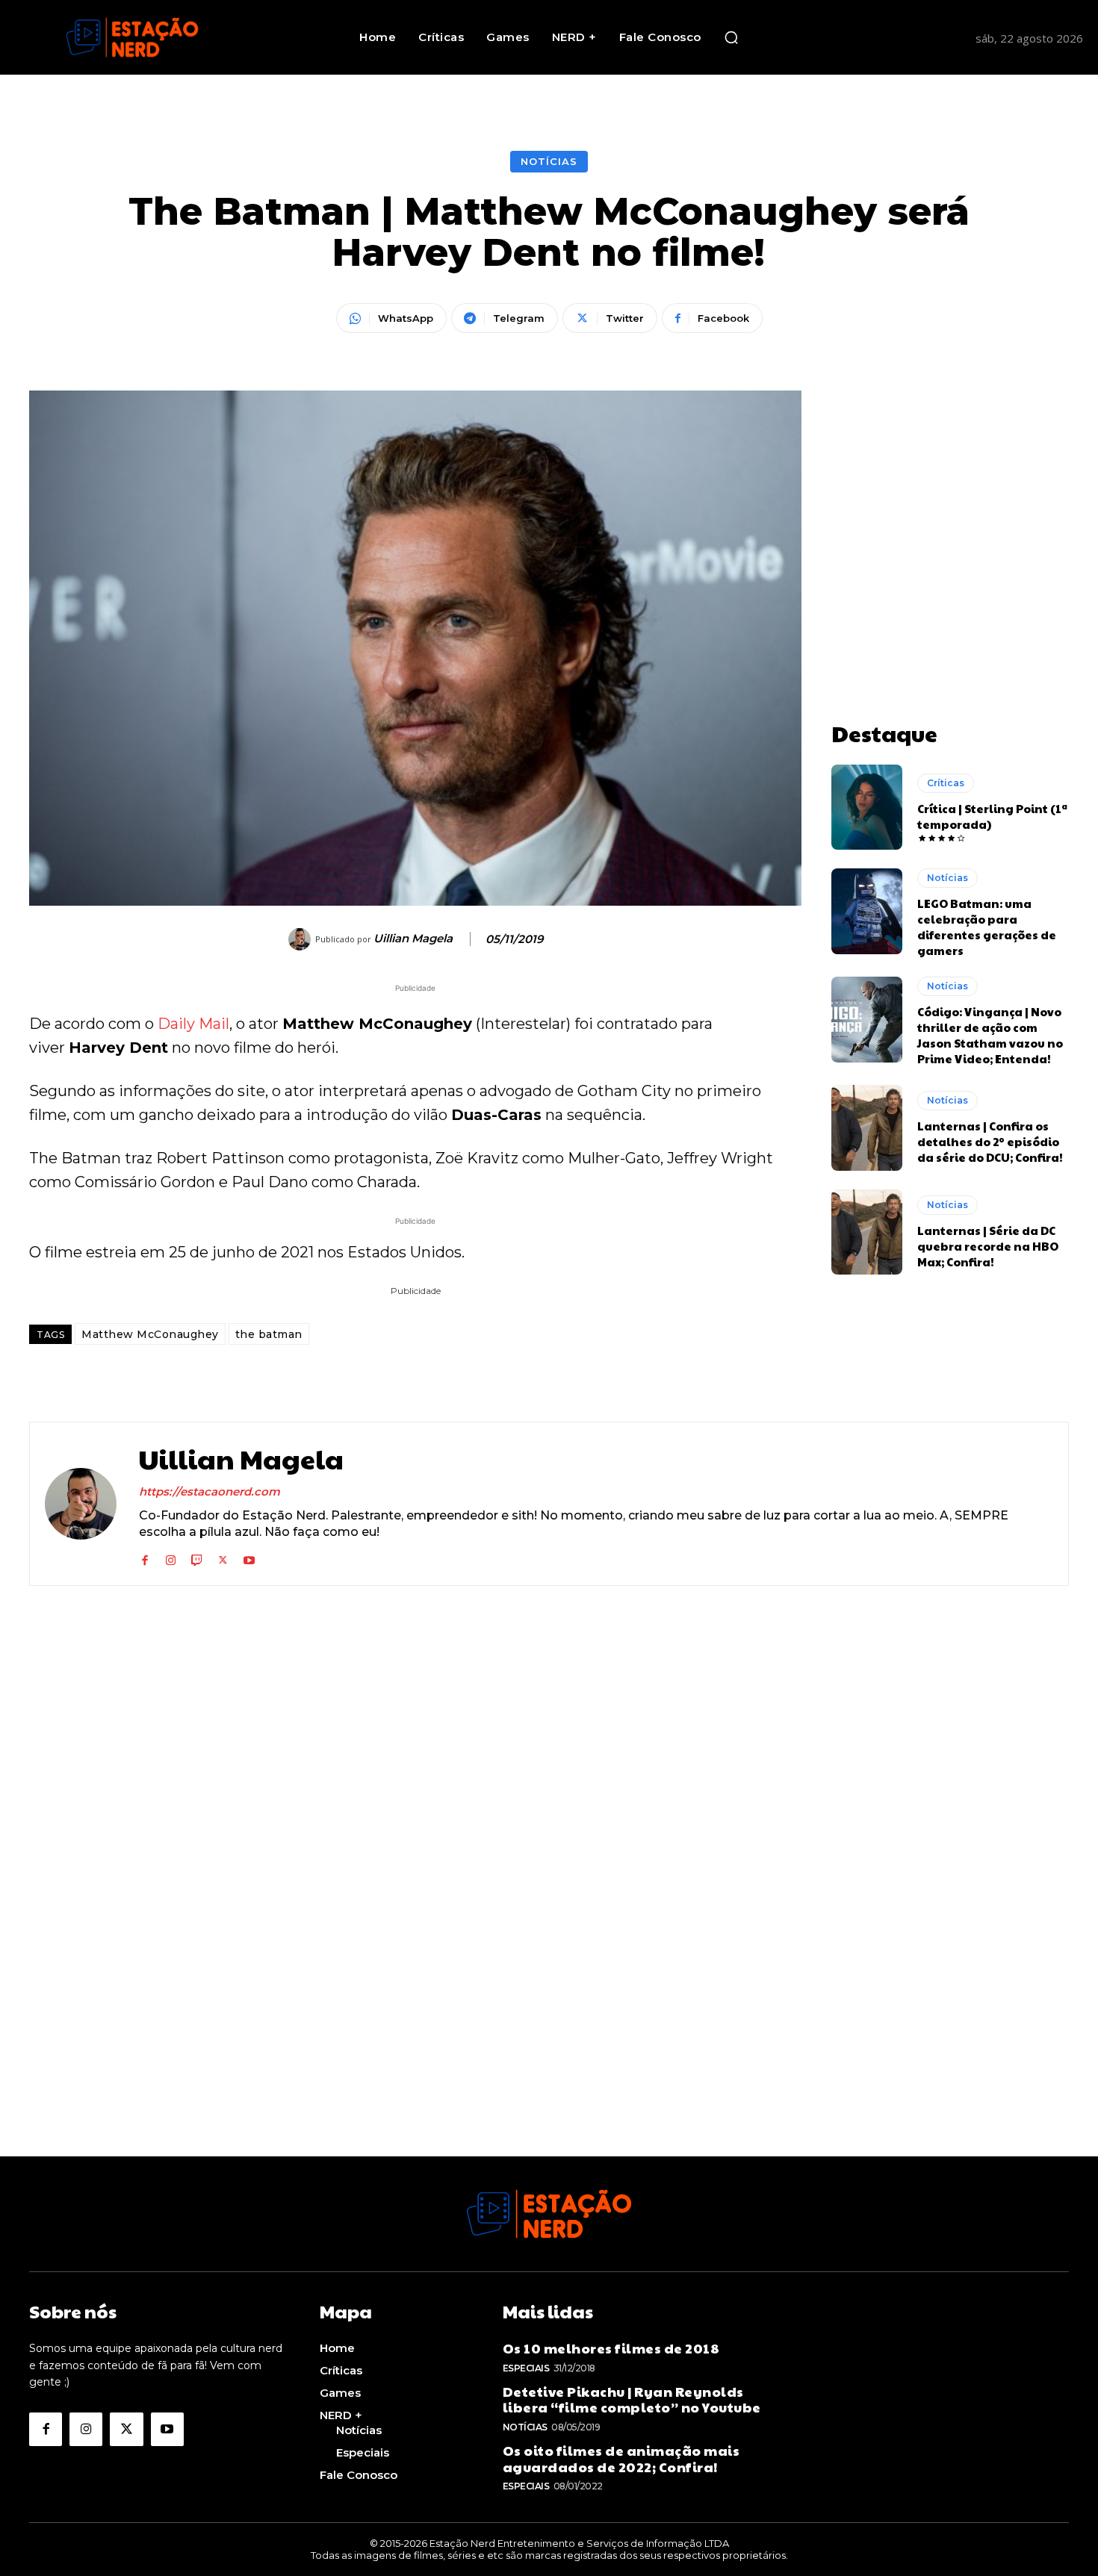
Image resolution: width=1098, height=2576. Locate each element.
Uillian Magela (413, 939)
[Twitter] (223, 1557)
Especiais (526, 2368)
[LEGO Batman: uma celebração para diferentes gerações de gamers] (867, 911)
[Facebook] (145, 1557)
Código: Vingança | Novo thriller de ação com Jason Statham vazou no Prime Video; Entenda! (990, 1035)
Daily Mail (193, 1024)
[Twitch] (197, 1557)
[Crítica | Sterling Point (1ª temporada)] (867, 807)
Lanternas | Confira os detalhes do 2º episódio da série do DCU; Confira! (990, 1141)
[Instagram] (171, 1557)
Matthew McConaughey (150, 1334)
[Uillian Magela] (302, 939)
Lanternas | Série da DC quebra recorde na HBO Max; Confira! (988, 1246)
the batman (269, 1334)
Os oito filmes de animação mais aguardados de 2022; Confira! (621, 2458)
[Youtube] (249, 1557)
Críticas (946, 783)
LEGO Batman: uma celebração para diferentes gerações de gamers (987, 927)
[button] (731, 37)
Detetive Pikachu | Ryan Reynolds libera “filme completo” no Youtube (632, 2399)
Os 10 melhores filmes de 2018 (611, 2348)
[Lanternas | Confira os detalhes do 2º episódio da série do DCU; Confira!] (867, 1127)
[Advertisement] (950, 484)
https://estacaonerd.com (210, 1491)
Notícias (549, 161)
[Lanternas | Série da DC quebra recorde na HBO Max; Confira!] (867, 1232)
